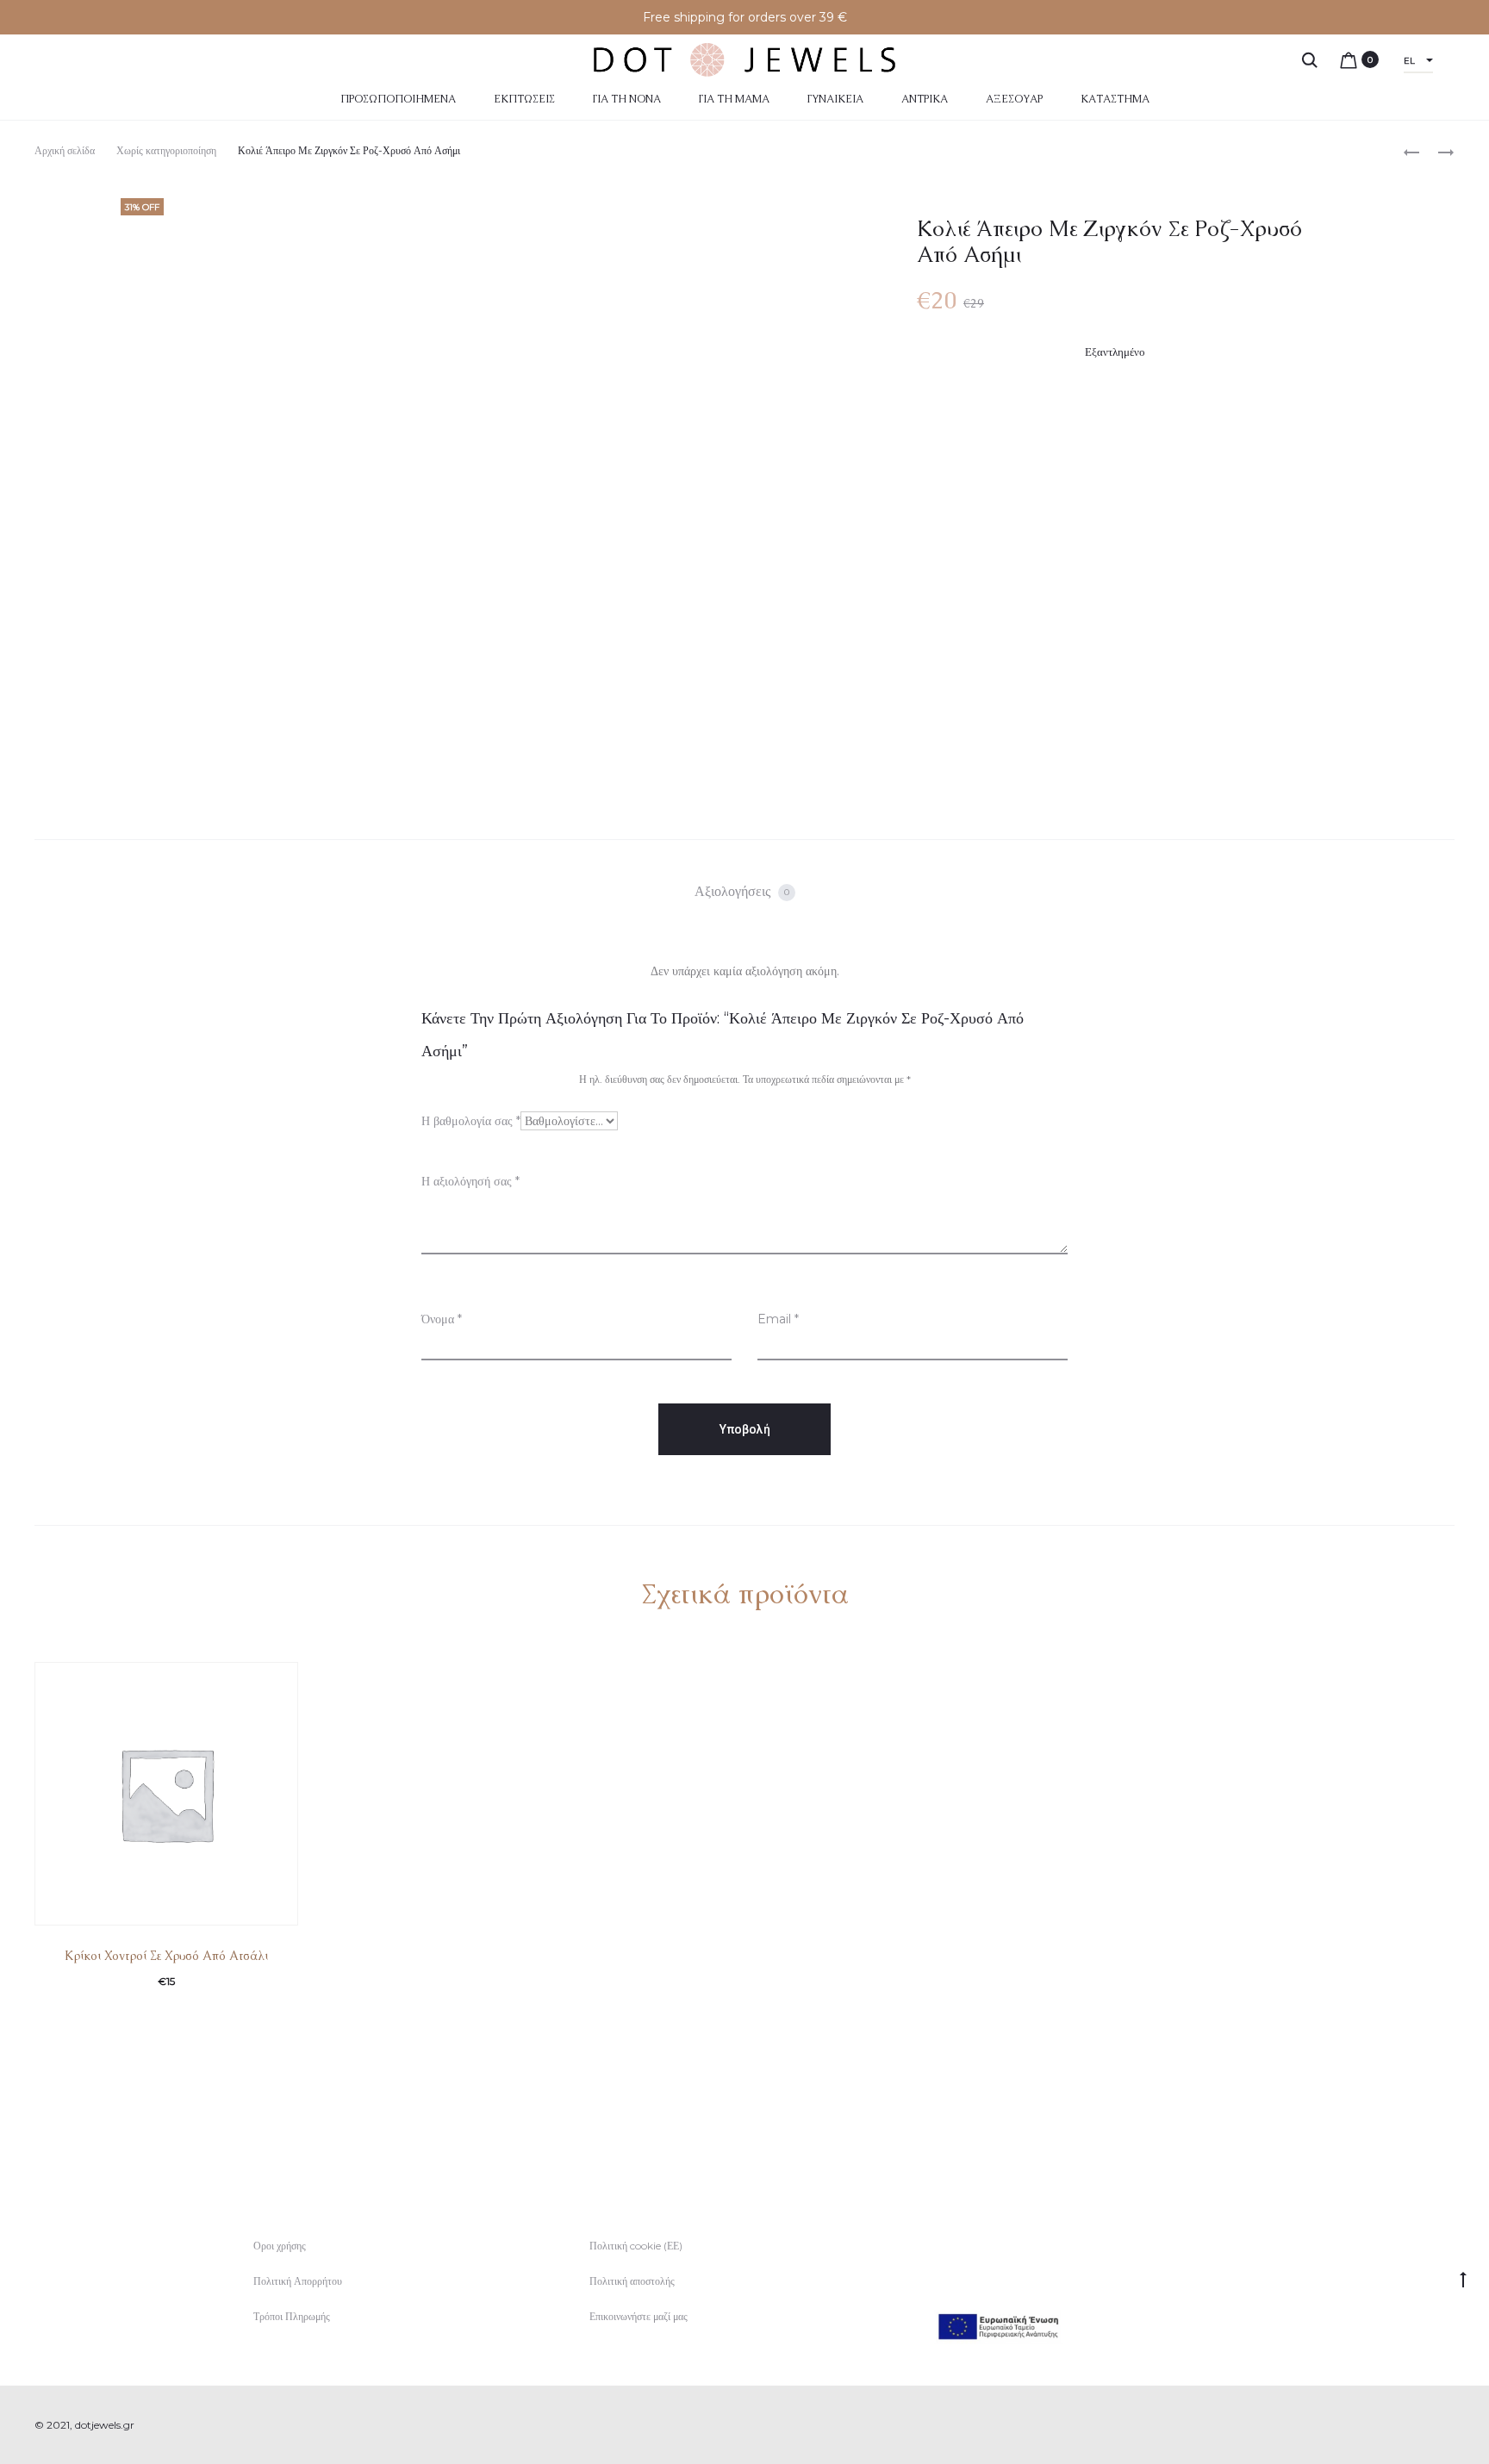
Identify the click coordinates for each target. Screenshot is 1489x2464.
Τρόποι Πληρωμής (292, 2316)
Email (778, 1319)
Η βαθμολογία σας (471, 1121)
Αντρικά (925, 99)
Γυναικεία (835, 99)
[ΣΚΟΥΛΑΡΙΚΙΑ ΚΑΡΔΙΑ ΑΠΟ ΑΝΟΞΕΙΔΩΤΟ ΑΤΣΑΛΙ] (1411, 151)
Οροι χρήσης (280, 2246)
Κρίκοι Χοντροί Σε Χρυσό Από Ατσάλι (166, 1956)
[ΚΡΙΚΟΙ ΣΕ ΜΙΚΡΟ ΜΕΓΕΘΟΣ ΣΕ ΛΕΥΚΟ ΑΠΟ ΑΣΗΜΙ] (1437, 151)
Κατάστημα (1115, 99)
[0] (1349, 59)
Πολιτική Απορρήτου (298, 2281)
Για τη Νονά (627, 99)
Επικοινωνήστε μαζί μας (639, 2316)
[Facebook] (1412, 2425)
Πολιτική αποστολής (632, 2281)
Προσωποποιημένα (398, 99)
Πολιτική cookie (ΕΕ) (636, 2246)
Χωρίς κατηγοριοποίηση (166, 150)
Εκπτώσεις (524, 99)
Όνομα (442, 1319)
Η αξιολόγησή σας (470, 1181)
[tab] (745, 892)
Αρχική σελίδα (65, 150)
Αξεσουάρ (1014, 99)
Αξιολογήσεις (742, 891)
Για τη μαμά (734, 99)
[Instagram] (1450, 2425)
